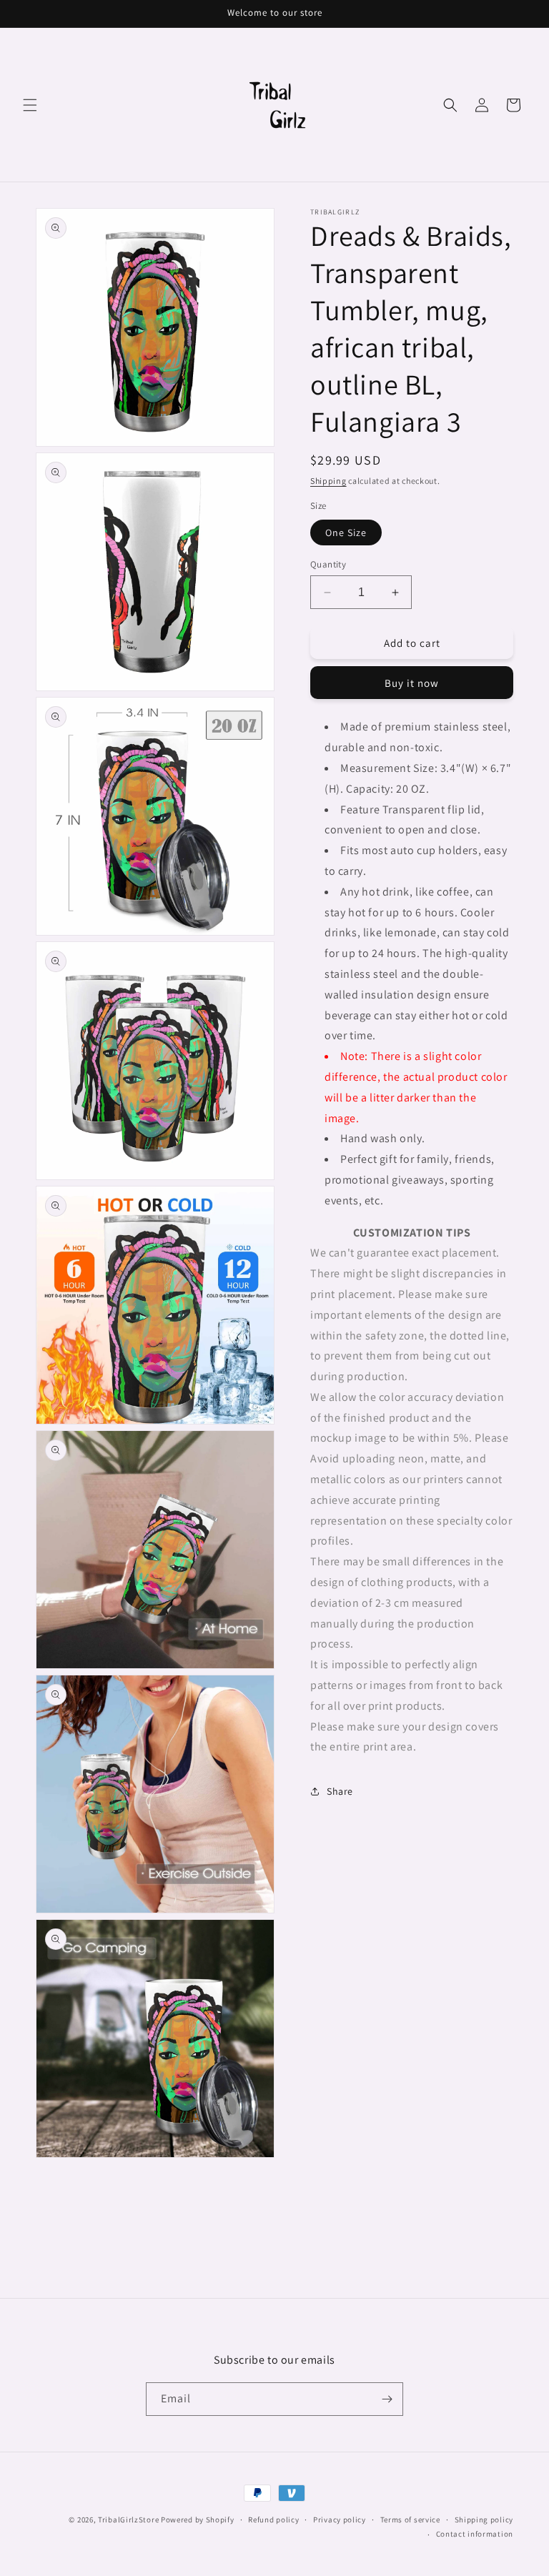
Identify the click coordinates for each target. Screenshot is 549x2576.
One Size (346, 532)
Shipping (328, 481)
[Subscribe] (387, 2399)
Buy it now (412, 683)
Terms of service (410, 2520)
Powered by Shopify (198, 2520)
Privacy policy (340, 2520)
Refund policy (273, 2520)
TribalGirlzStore (128, 2520)
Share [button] (340, 1791)
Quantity (328, 564)
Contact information (475, 2534)
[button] (30, 105)
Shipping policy (484, 2520)
